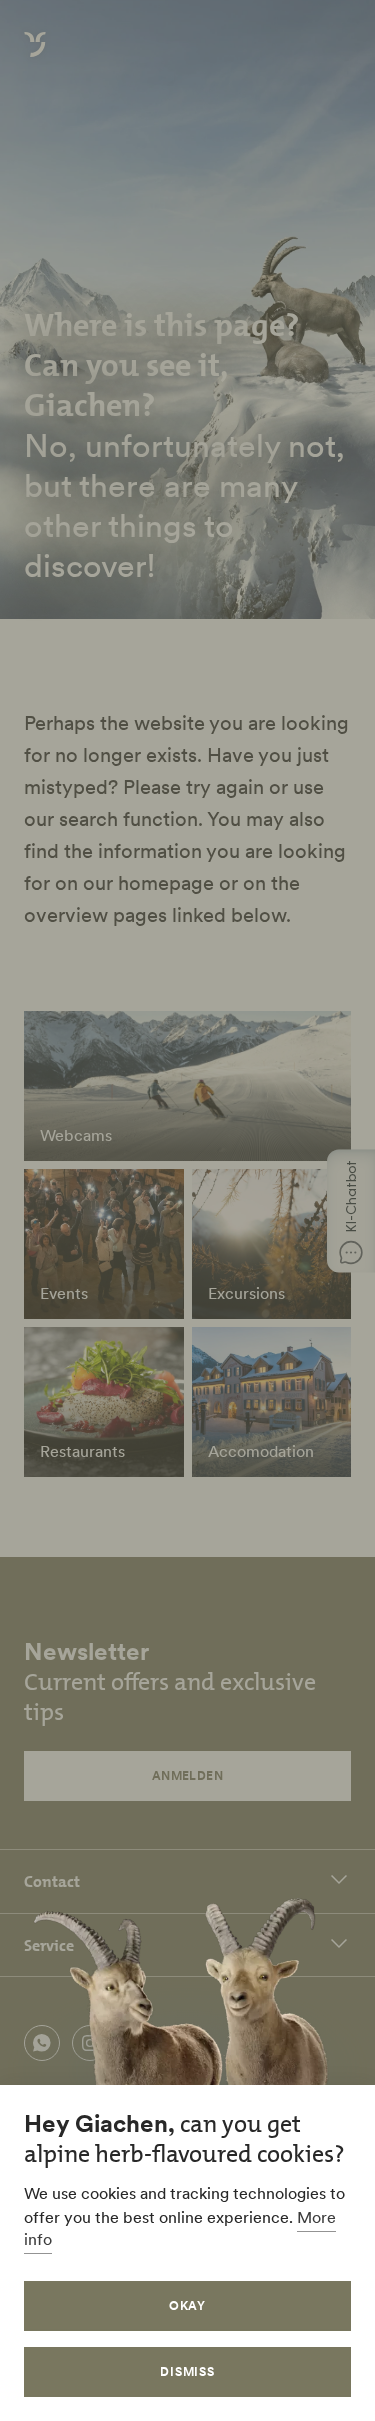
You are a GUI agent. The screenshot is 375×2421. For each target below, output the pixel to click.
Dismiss (188, 2371)
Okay (188, 2305)
